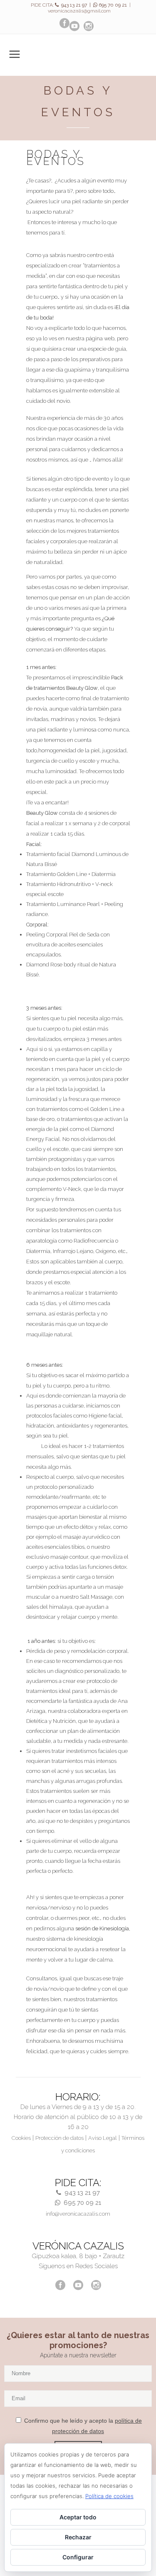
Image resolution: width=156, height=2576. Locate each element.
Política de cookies (109, 2496)
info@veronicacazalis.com (78, 2214)
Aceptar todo (78, 2517)
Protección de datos (59, 2138)
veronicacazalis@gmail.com (79, 11)
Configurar (78, 2557)
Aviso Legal (103, 2138)
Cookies (21, 2138)
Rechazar (78, 2537)
